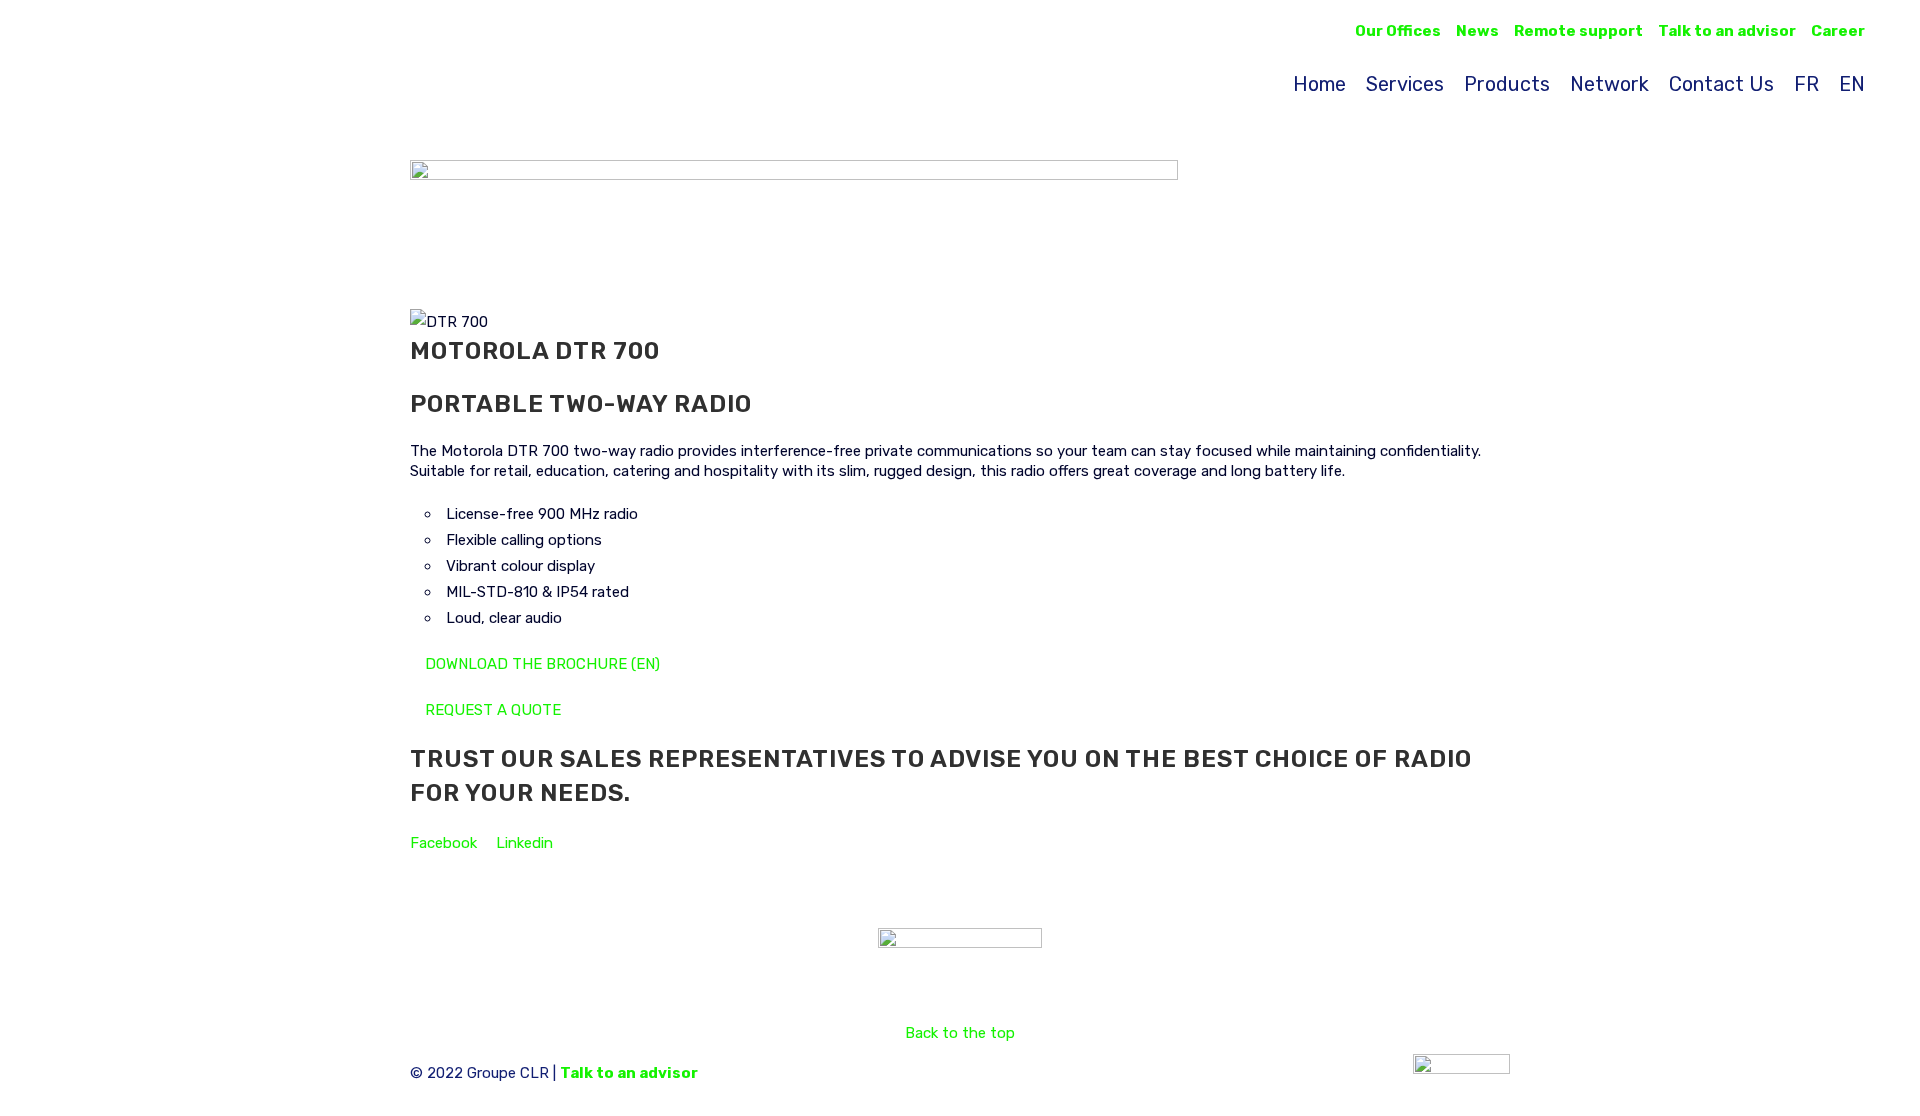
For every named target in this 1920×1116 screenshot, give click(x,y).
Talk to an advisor (629, 1073)
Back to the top (960, 1033)
